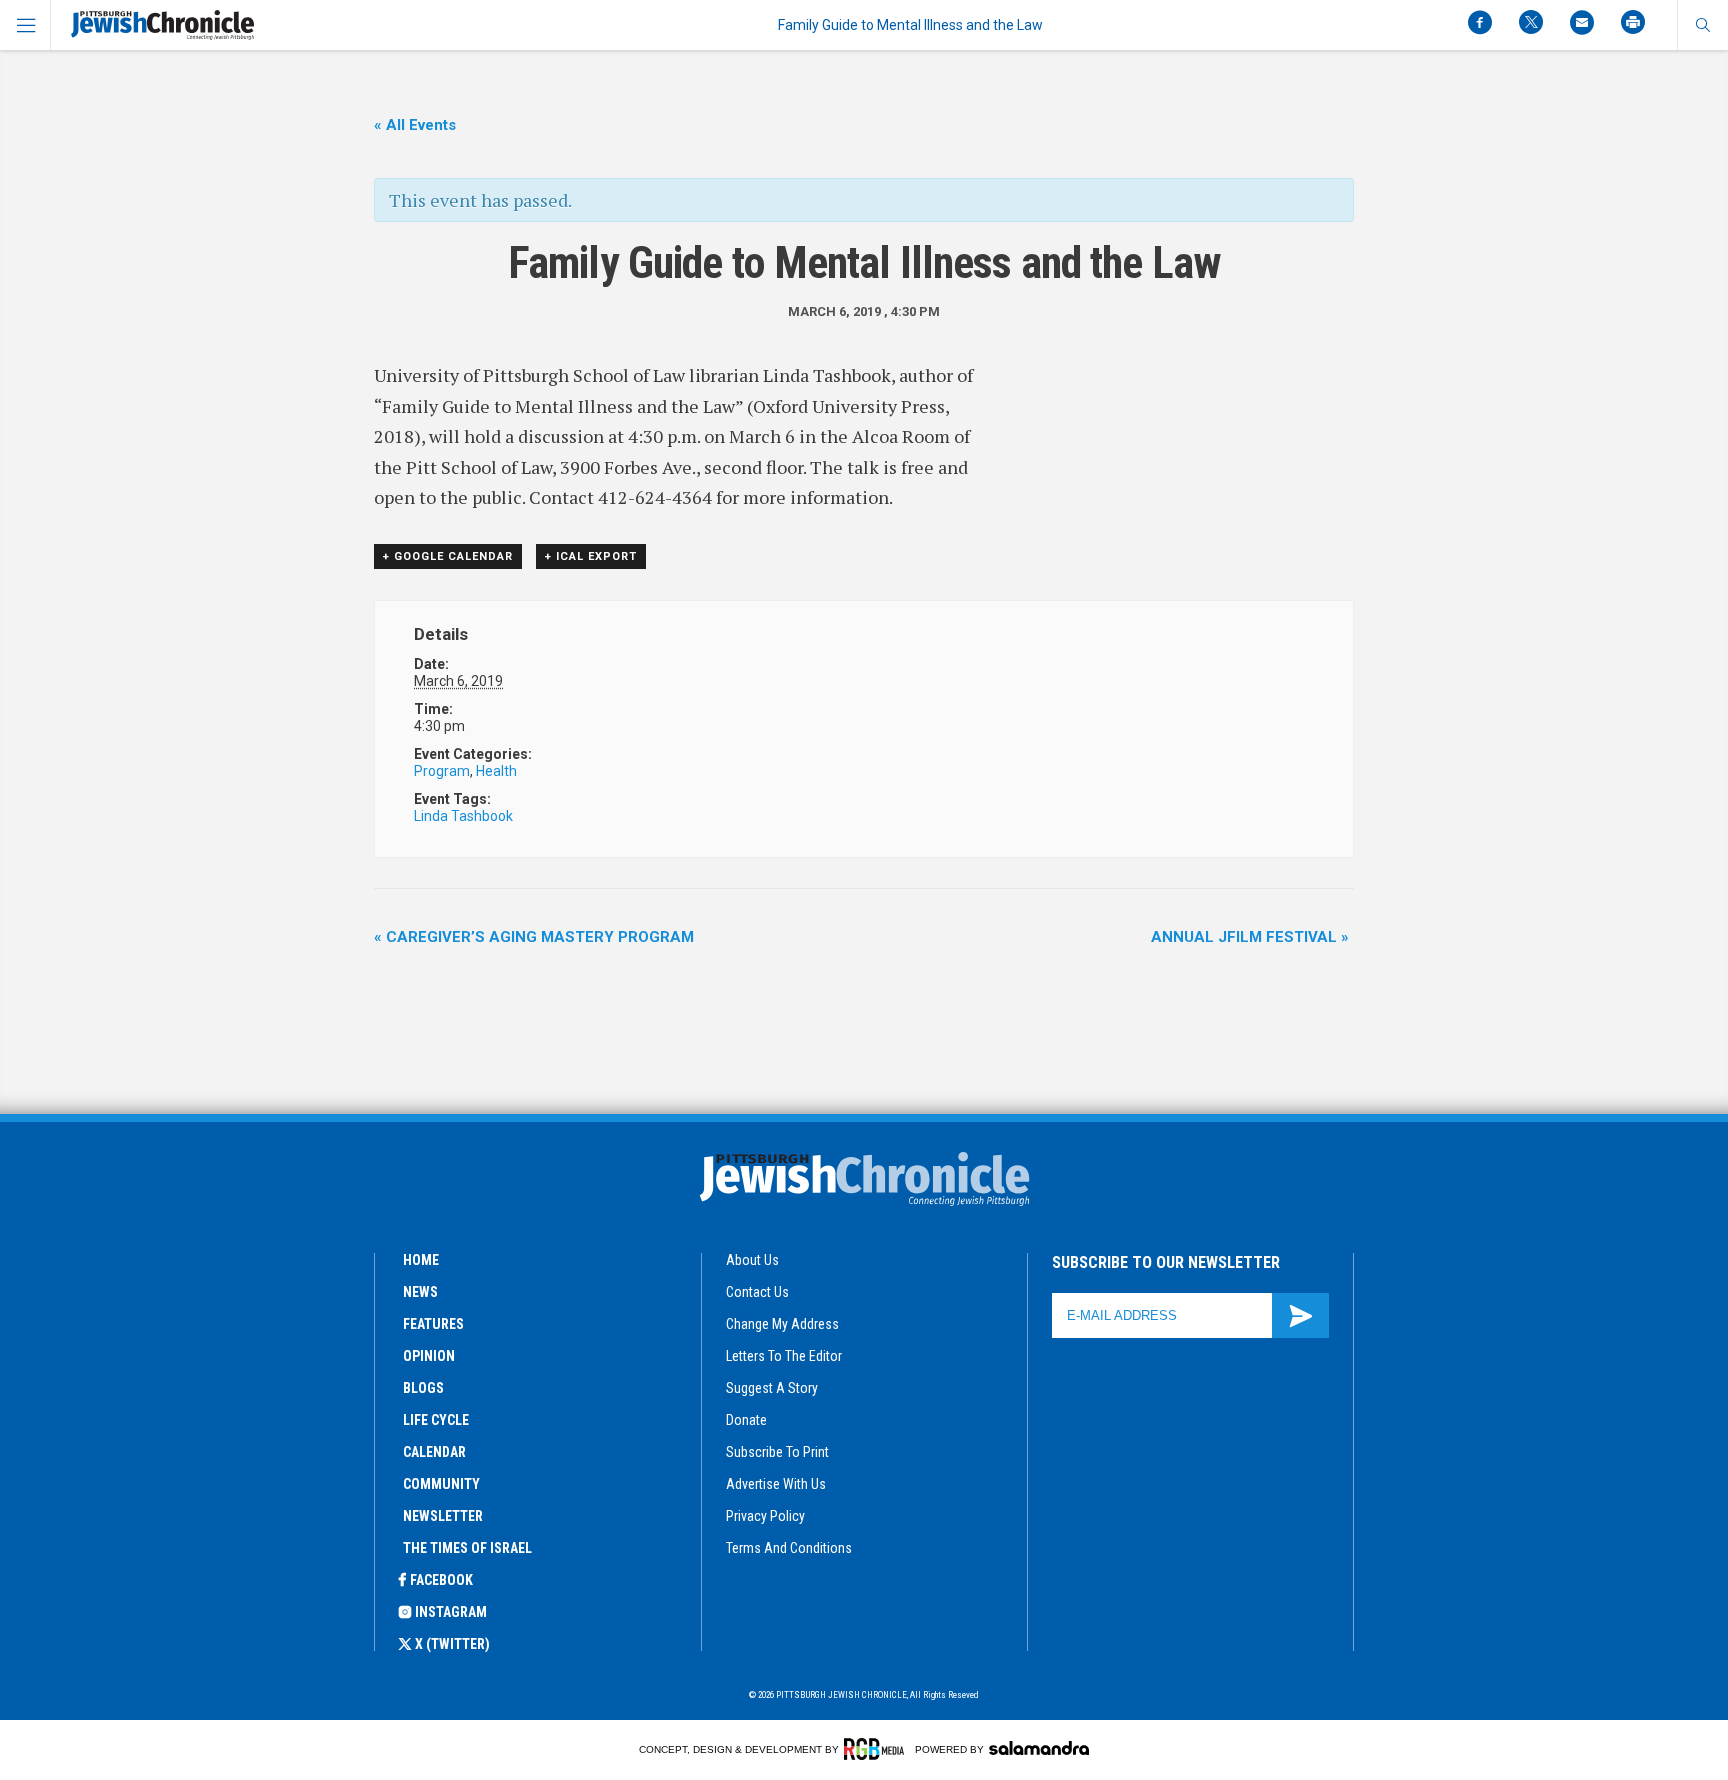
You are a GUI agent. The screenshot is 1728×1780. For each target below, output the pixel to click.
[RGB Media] (877, 1749)
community (441, 1484)
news (420, 1292)
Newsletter (443, 1516)
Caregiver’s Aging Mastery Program (534, 937)
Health (496, 771)
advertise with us (776, 1484)
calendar (434, 1452)
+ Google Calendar (448, 556)
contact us (757, 1292)
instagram (451, 1612)
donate (746, 1420)
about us (752, 1260)
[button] (1702, 25)
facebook (441, 1580)
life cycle (436, 1420)
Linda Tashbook (463, 816)
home (421, 1260)
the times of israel (467, 1548)
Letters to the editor (784, 1356)
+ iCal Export (591, 556)
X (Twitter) (452, 1644)
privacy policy (765, 1516)
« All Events (415, 125)
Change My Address (782, 1324)
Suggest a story (772, 1388)
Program (442, 771)
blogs (423, 1388)
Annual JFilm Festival (1250, 937)
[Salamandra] (1039, 1748)
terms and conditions (789, 1548)
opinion (429, 1356)
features (433, 1324)
